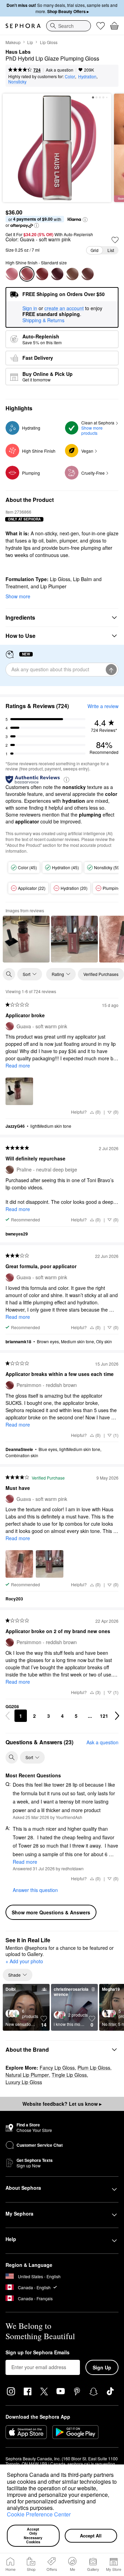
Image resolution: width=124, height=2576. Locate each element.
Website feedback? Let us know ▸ (62, 2104)
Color (70, 76)
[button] (56, 2509)
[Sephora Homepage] (23, 26)
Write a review (103, 706)
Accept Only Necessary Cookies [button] (34, 2536)
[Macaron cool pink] (12, 274)
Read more (18, 1065)
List (111, 250)
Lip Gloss (49, 42)
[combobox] (69, 26)
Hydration (87, 76)
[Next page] (117, 1716)
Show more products (92, 430)
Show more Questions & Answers (51, 1912)
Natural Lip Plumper (27, 2075)
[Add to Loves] (115, 240)
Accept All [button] (91, 2536)
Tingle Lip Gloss (69, 2075)
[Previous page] (8, 1716)
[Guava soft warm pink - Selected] (27, 274)
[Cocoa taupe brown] (87, 274)
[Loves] (101, 26)
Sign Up (102, 2367)
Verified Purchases (101, 974)
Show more (18, 596)
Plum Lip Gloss (94, 2068)
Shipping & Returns (43, 320)
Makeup (13, 42)
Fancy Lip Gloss (57, 2068)
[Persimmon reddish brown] (42, 274)
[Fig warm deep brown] (57, 274)
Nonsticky (17, 81)
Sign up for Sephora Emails (38, 2353)
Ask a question (60, 70)
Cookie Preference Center (39, 2514)
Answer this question (35, 1890)
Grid (95, 250)
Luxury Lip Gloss (24, 2082)
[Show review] (26, 939)
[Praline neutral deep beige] (72, 274)
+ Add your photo (24, 1962)
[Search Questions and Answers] (12, 1757)
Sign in (30, 308)
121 (104, 1716)
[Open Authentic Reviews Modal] (66, 779)
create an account (64, 308)
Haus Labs (18, 52)
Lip (30, 42)
